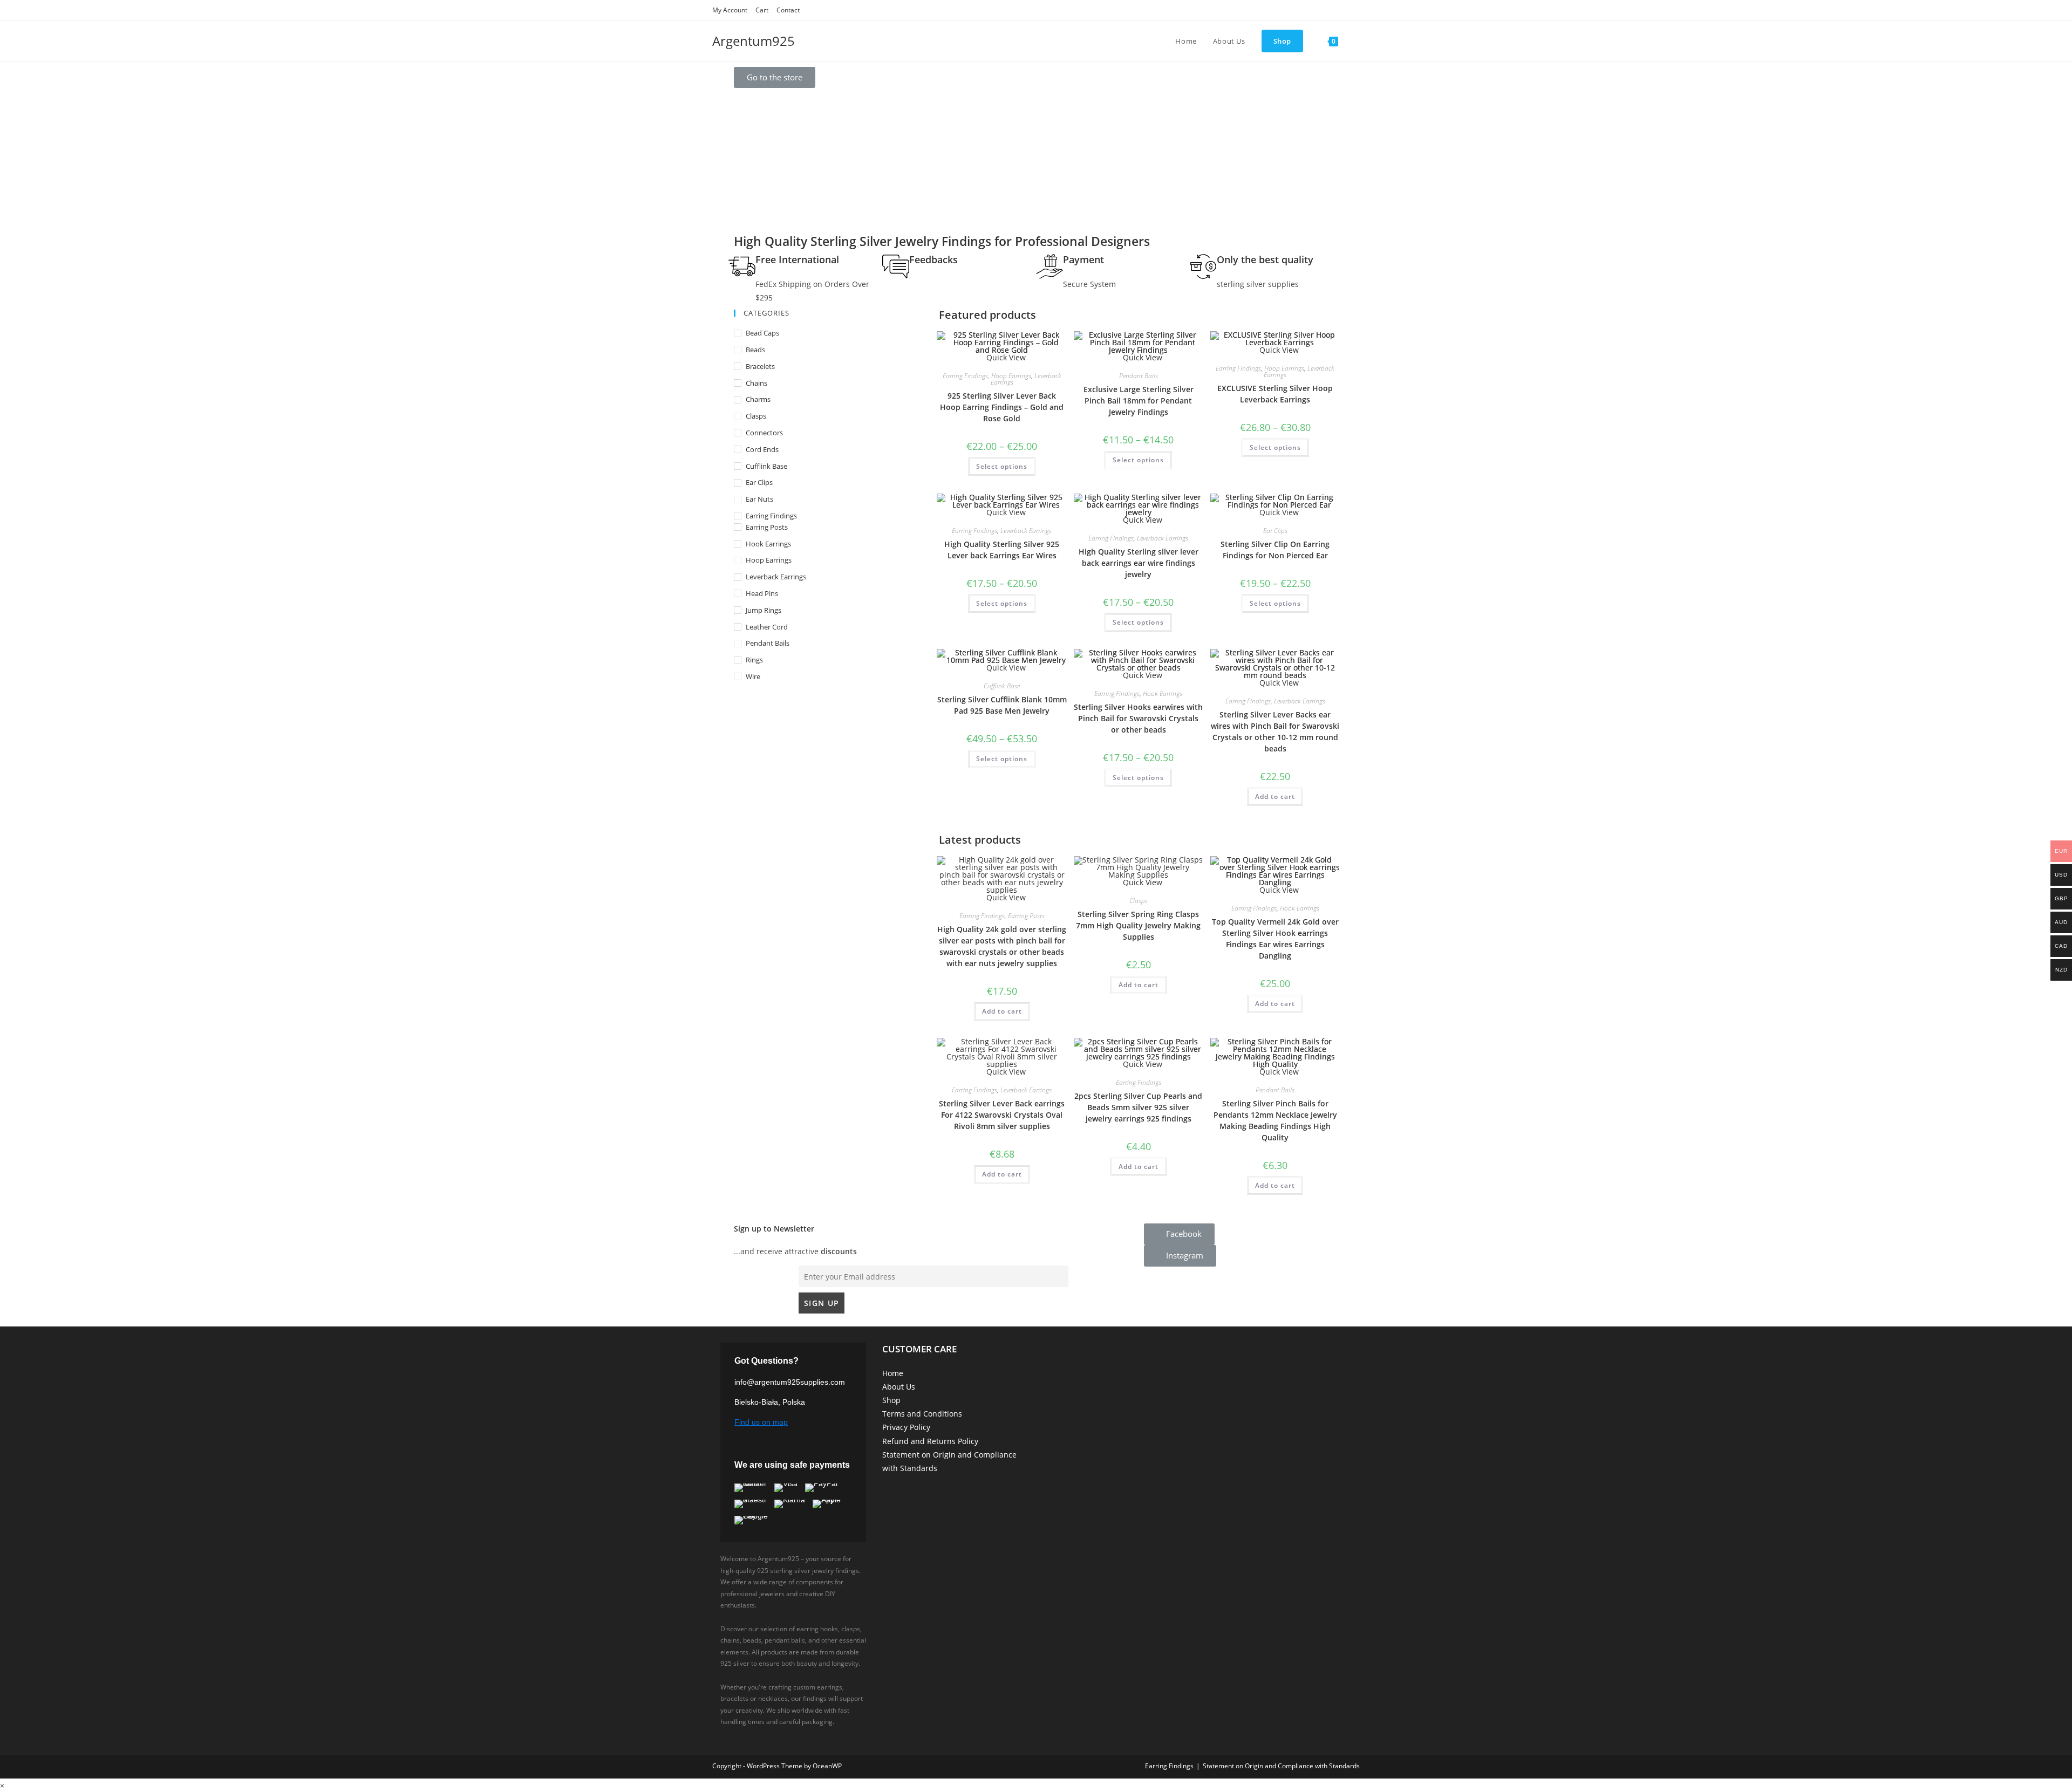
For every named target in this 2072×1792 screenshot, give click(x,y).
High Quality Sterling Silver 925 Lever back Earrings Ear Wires (1002, 550)
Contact (788, 10)
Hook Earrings (768, 544)
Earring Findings (771, 516)
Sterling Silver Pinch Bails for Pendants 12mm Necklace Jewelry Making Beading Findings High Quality (1275, 1120)
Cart (762, 10)
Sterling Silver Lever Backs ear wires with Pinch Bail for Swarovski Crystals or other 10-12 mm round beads (1275, 731)
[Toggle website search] (1357, 41)
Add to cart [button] (1275, 796)
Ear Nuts (759, 499)
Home (893, 1373)
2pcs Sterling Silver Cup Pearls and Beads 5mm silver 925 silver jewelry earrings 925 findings (1138, 1107)
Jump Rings (764, 610)
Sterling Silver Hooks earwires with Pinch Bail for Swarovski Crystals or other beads (1138, 718)
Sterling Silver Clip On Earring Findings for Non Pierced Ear (1275, 550)
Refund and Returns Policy (930, 1441)
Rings (754, 660)
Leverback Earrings (776, 577)
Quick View (1005, 897)
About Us (899, 1387)
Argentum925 (754, 41)
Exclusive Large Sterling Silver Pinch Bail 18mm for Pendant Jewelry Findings (1139, 401)
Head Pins (762, 593)
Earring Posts (767, 527)
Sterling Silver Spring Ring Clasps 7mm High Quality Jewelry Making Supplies (1138, 925)
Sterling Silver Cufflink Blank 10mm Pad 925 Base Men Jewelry (1002, 705)
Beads (755, 350)
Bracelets (760, 366)
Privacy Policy (906, 1427)
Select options (1002, 466)
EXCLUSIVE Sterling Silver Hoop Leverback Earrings (1275, 394)
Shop (891, 1400)
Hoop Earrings (769, 560)
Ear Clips (759, 482)
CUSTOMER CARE (919, 1349)
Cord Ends (762, 449)
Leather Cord (767, 627)
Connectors (764, 433)
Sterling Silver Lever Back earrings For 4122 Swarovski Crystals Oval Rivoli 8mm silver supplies (1002, 1115)
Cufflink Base (766, 466)
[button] (775, 77)
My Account (730, 10)
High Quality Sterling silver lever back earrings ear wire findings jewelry (1139, 563)
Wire (753, 676)
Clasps (756, 416)
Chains (756, 383)
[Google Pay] (756, 1520)
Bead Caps (762, 333)
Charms (758, 399)
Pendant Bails (768, 643)
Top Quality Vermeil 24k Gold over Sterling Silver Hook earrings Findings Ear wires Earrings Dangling (1275, 939)
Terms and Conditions (922, 1414)
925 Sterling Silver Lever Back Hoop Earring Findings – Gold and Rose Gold (1002, 407)
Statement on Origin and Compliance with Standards (1281, 1766)
